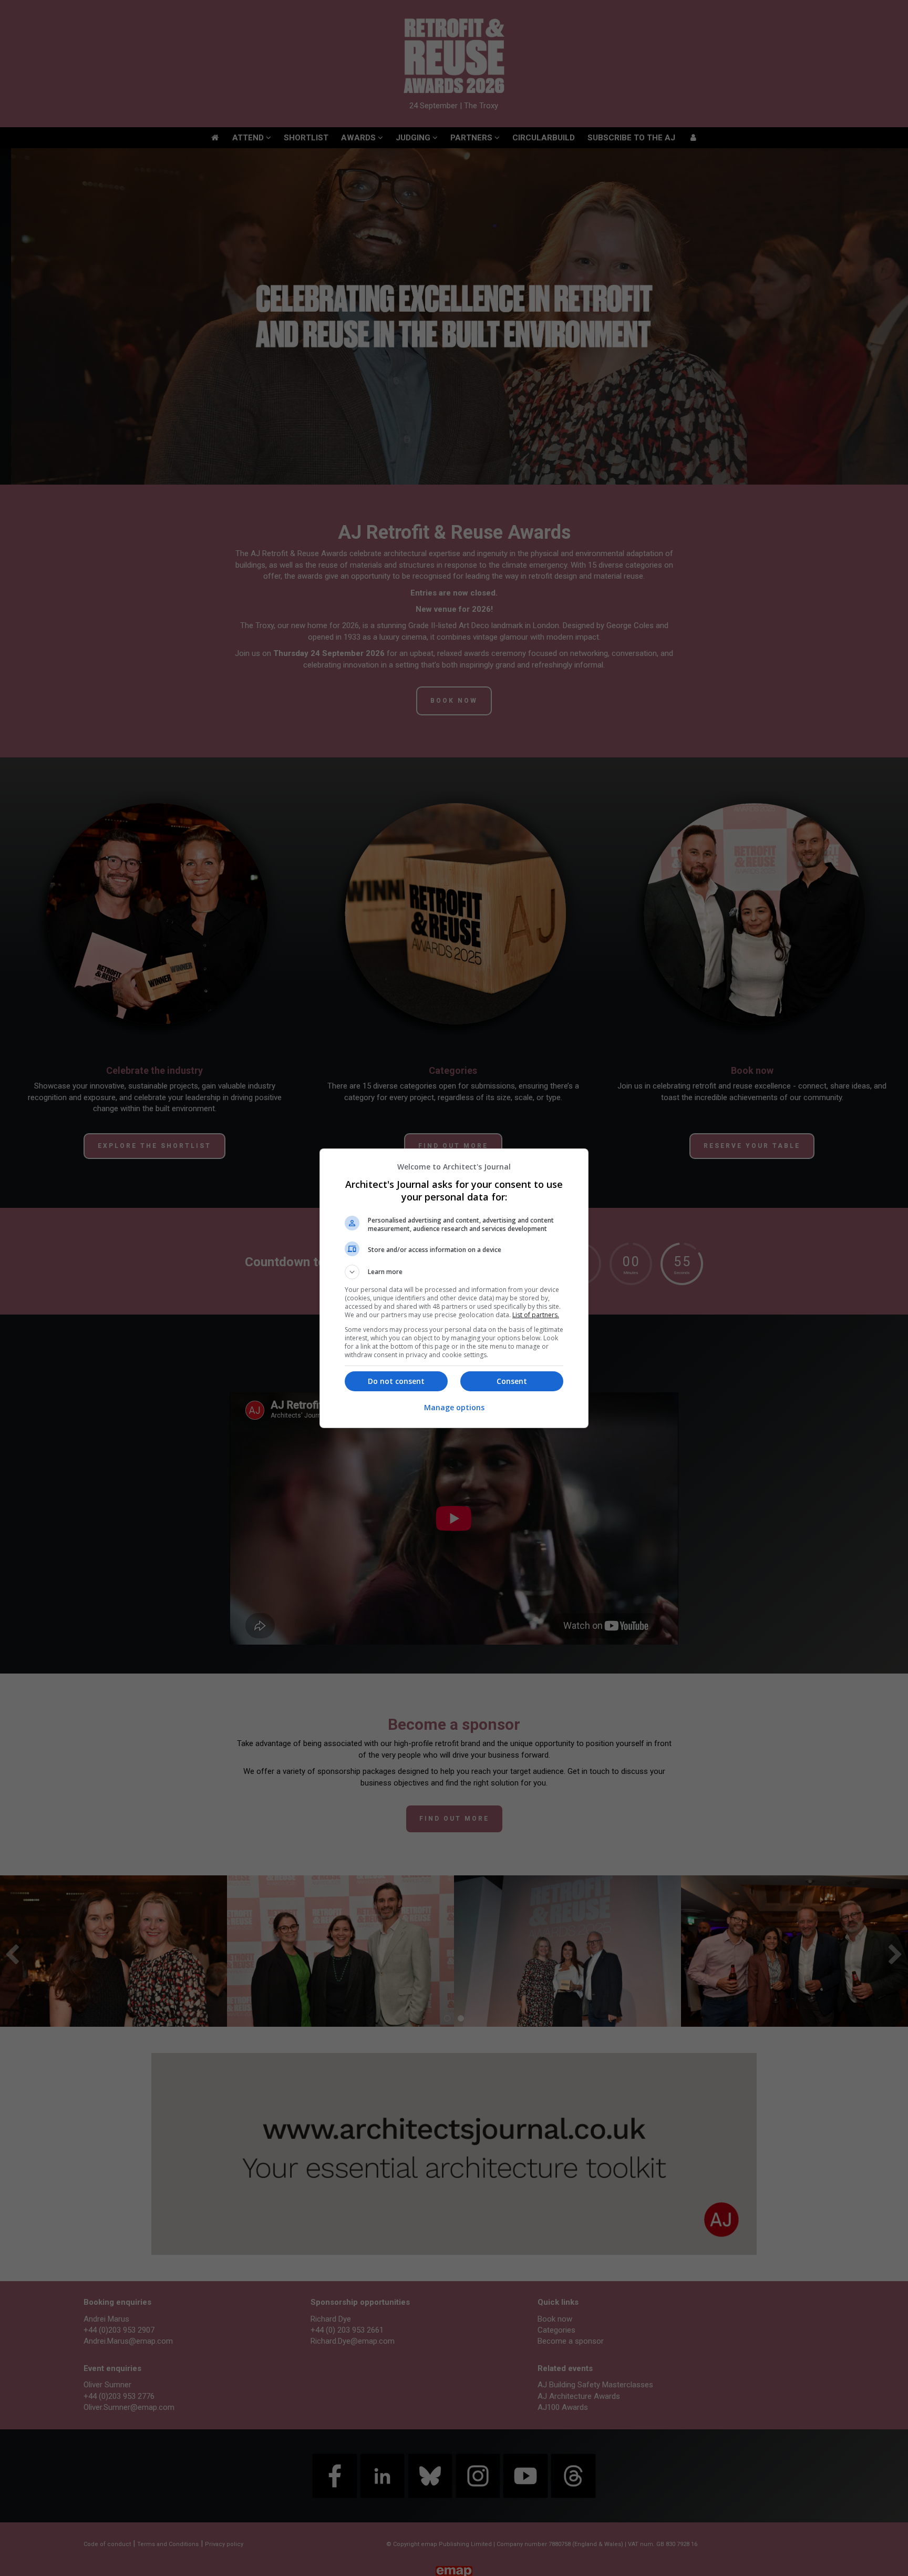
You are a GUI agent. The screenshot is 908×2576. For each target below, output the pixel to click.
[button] (454, 1272)
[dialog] (454, 1288)
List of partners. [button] (536, 1315)
